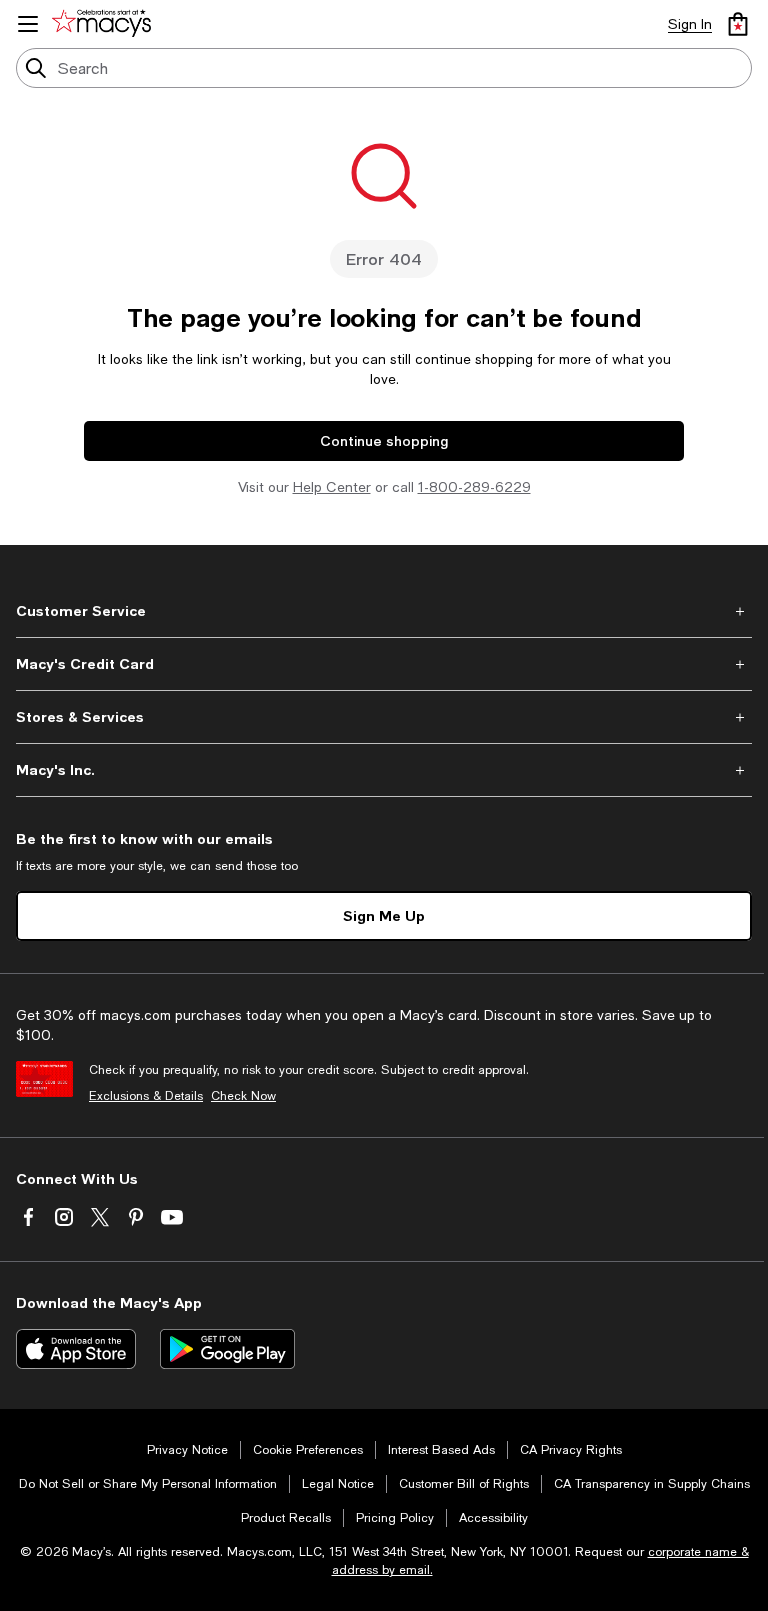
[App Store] (76, 1349)
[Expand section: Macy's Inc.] (384, 770)
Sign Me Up (384, 915)
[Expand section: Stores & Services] (384, 717)
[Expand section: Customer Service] (384, 611)
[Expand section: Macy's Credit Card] (384, 664)
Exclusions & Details (146, 1096)
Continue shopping (384, 440)
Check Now (243, 1096)
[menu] (28, 24)
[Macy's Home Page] (105, 24)
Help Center (332, 487)
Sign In (690, 24)
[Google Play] (227, 1349)
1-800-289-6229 (474, 487)
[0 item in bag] (738, 24)
